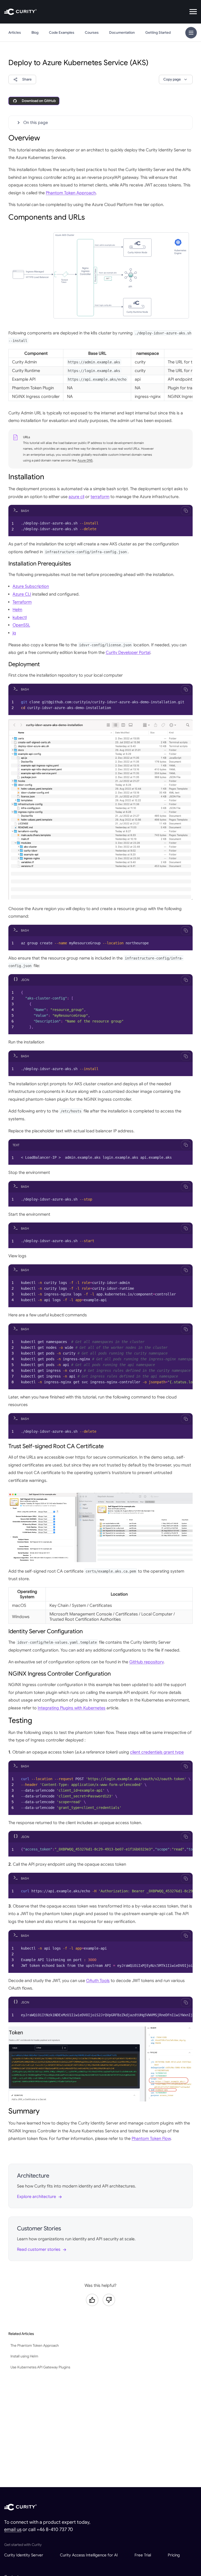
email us (13, 2529)
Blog (35, 33)
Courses (92, 33)
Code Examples (62, 33)
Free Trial (143, 2555)
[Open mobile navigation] (193, 12)
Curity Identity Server (24, 2555)
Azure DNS (85, 460)
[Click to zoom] (100, 275)
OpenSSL (21, 625)
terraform (100, 497)
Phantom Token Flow (151, 2139)
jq (14, 633)
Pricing (174, 2555)
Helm (17, 610)
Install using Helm (24, 2356)
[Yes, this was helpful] (92, 2300)
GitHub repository (146, 1662)
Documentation (122, 33)
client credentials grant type (157, 1752)
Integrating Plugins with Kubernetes (72, 1708)
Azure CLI (22, 594)
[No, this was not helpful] (109, 2300)
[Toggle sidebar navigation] (191, 33)
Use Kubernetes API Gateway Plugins (40, 2367)
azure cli (76, 497)
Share (27, 79)
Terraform (22, 602)
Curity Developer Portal (128, 653)
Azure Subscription (31, 586)
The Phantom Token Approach (35, 2346)
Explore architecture (37, 2197)
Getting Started (158, 33)
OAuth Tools (98, 1981)
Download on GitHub (39, 101)
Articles (15, 33)
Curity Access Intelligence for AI (89, 2555)
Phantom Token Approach (71, 193)
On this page (36, 123)
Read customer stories (39, 2249)
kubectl (20, 618)
